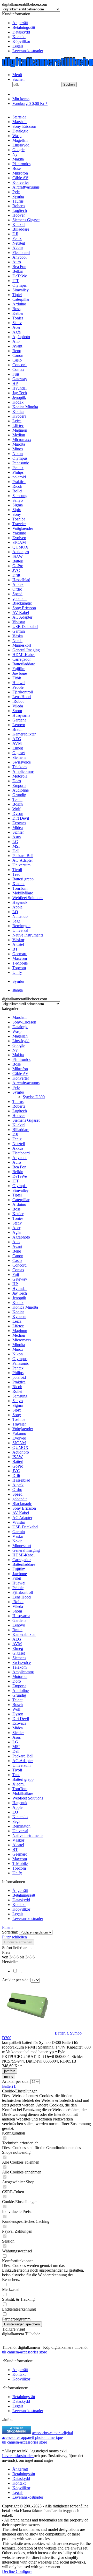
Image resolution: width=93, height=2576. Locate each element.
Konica (18, 1312)
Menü (17, 75)
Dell (16, 1751)
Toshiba (19, 1419)
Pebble (18, 1588)
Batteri (18, 1461)
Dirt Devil (21, 1719)
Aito (16, 1242)
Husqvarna (21, 1616)
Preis (6, 1952)
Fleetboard (21, 1153)
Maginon (20, 1331)
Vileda (18, 1606)
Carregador (22, 1560)
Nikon (18, 1354)
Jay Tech (20, 1293)
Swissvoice (22, 1662)
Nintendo (20, 1817)
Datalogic (20, 1027)
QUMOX (20, 1447)
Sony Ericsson (24, 1508)
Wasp (17, 1031)
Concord (20, 1265)
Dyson (18, 1714)
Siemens (19, 1658)
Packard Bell (23, 1756)
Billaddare (21, 1130)
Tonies (18, 1218)
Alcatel (18, 1845)
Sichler (18, 1733)
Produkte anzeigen (18, 1942)
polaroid (19, 1377)
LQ (15, 1812)
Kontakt (19, 37)
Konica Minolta (25, 1307)
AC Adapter (22, 1518)
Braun (17, 1630)
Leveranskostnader (28, 51)
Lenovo (19, 1625)
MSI (16, 1747)
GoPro (18, 1466)
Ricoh (17, 1387)
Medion (19, 1335)
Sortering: (10, 1932)
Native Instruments (28, 1835)
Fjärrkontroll (23, 1592)
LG (15, 1742)
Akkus (18, 1148)
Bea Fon (19, 1167)
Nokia (17, 1541)
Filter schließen (14, 1937)
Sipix (17, 1410)
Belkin (18, 1172)
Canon (18, 1256)
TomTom (20, 1789)
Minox (18, 1349)
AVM (17, 1644)
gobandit (20, 1499)
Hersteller (10, 1962)
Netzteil (19, 1144)
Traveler (19, 1424)
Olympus (20, 1359)
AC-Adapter (23, 1761)
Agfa (17, 1232)
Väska (18, 1536)
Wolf (16, 1709)
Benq (17, 1251)
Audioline (21, 1691)
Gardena (19, 1620)
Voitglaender (23, 1429)
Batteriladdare (24, 1564)
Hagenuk (20, 1803)
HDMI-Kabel (24, 1555)
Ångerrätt (20, 23)
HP (15, 1284)
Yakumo (19, 1433)
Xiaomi (18, 1784)
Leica (17, 1321)
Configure (24, 2571)
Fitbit (17, 1578)
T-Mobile (20, 1864)
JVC (16, 1471)
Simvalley (21, 1190)
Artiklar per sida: (16, 1980)
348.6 (14, 1957)
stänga (18, 990)
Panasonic (21, 1363)
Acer (16, 1228)
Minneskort (22, 1546)
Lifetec (18, 1326)
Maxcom (20, 1859)
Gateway (20, 1279)
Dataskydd (21, 32)
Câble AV (20, 1073)
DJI (15, 1134)
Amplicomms (23, 1672)
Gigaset (19, 1653)
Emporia (19, 1686)
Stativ (17, 1223)
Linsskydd (21, 1041)
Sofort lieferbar (15, 1948)
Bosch (18, 1705)
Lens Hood (22, 1597)
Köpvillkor (21, 41)
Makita (18, 1055)
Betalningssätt (24, 27)
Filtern (7, 1927)
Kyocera (19, 1317)
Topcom (19, 1868)
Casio (17, 1260)
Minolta (19, 1345)
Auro (17, 1162)
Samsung (20, 1396)
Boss (16, 1209)
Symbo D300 (34, 1097)
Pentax (18, 1368)
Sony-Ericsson (24, 1022)
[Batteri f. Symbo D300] (28, 2033)
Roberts (19, 1106)
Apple (17, 1807)
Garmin (19, 1532)
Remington (21, 1826)
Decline (9, 2571)
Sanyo (18, 1401)
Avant (17, 1246)
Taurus (18, 1102)
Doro (17, 1681)
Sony (17, 1415)
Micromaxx (22, 1340)
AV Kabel (21, 1513)
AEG (17, 1639)
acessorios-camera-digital (52, 2433)
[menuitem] (52, 23)
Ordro (17, 1490)
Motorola (20, 1677)
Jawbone (20, 1574)
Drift (16, 1476)
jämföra (10, 2071)
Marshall (20, 1017)
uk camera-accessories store (25, 2352)
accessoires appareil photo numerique (32, 2437)
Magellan (20, 1036)
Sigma (18, 1405)
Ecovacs (19, 1723)
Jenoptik (19, 1298)
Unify (17, 1873)
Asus (17, 1737)
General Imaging (26, 1550)
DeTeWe (20, 1176)
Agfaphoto (21, 1237)
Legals (18, 46)
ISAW (18, 1457)
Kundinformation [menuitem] (23, 32)
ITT (16, 1181)
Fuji (16, 1274)
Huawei (19, 1583)
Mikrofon (20, 1069)
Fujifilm (19, 1569)
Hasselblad (21, 1480)
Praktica (19, 1382)
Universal (20, 1831)
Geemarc (20, 1854)
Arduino (19, 1204)
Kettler (18, 1214)
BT (15, 1849)
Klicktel (19, 1125)
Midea (18, 1728)
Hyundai (20, 1289)
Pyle (16, 1088)
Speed (17, 1494)
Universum (21, 1765)
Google (18, 1045)
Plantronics (21, 1059)
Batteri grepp (23, 1779)
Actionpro (21, 1452)
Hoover (19, 1116)
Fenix (17, 1139)
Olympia (20, 1186)
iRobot (18, 1602)
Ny (15, 1050)
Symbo (18, 1092)
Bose (17, 1064)
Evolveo (19, 1438)
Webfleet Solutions (28, 1798)
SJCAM (19, 1443)
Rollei (17, 1391)
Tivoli (17, 1770)
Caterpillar (21, 1200)
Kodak (18, 1303)
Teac (16, 1775)
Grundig (19, 1695)
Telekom (20, 1667)
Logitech (20, 1111)
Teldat (17, 1700)
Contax (18, 1270)
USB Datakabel (25, 1527)
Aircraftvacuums (26, 1083)
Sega (16, 1821)
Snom (17, 1611)
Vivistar (19, 1522)
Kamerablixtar (24, 1634)
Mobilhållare (23, 1793)
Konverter (21, 1078)
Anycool (20, 1158)
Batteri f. (9, 2086)
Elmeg (18, 1648)
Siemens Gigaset (26, 1120)
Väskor (18, 1840)
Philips (18, 1373)
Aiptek (18, 1485)
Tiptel (17, 1195)
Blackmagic (22, 1504)
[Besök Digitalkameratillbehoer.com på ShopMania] (17, 2433)
